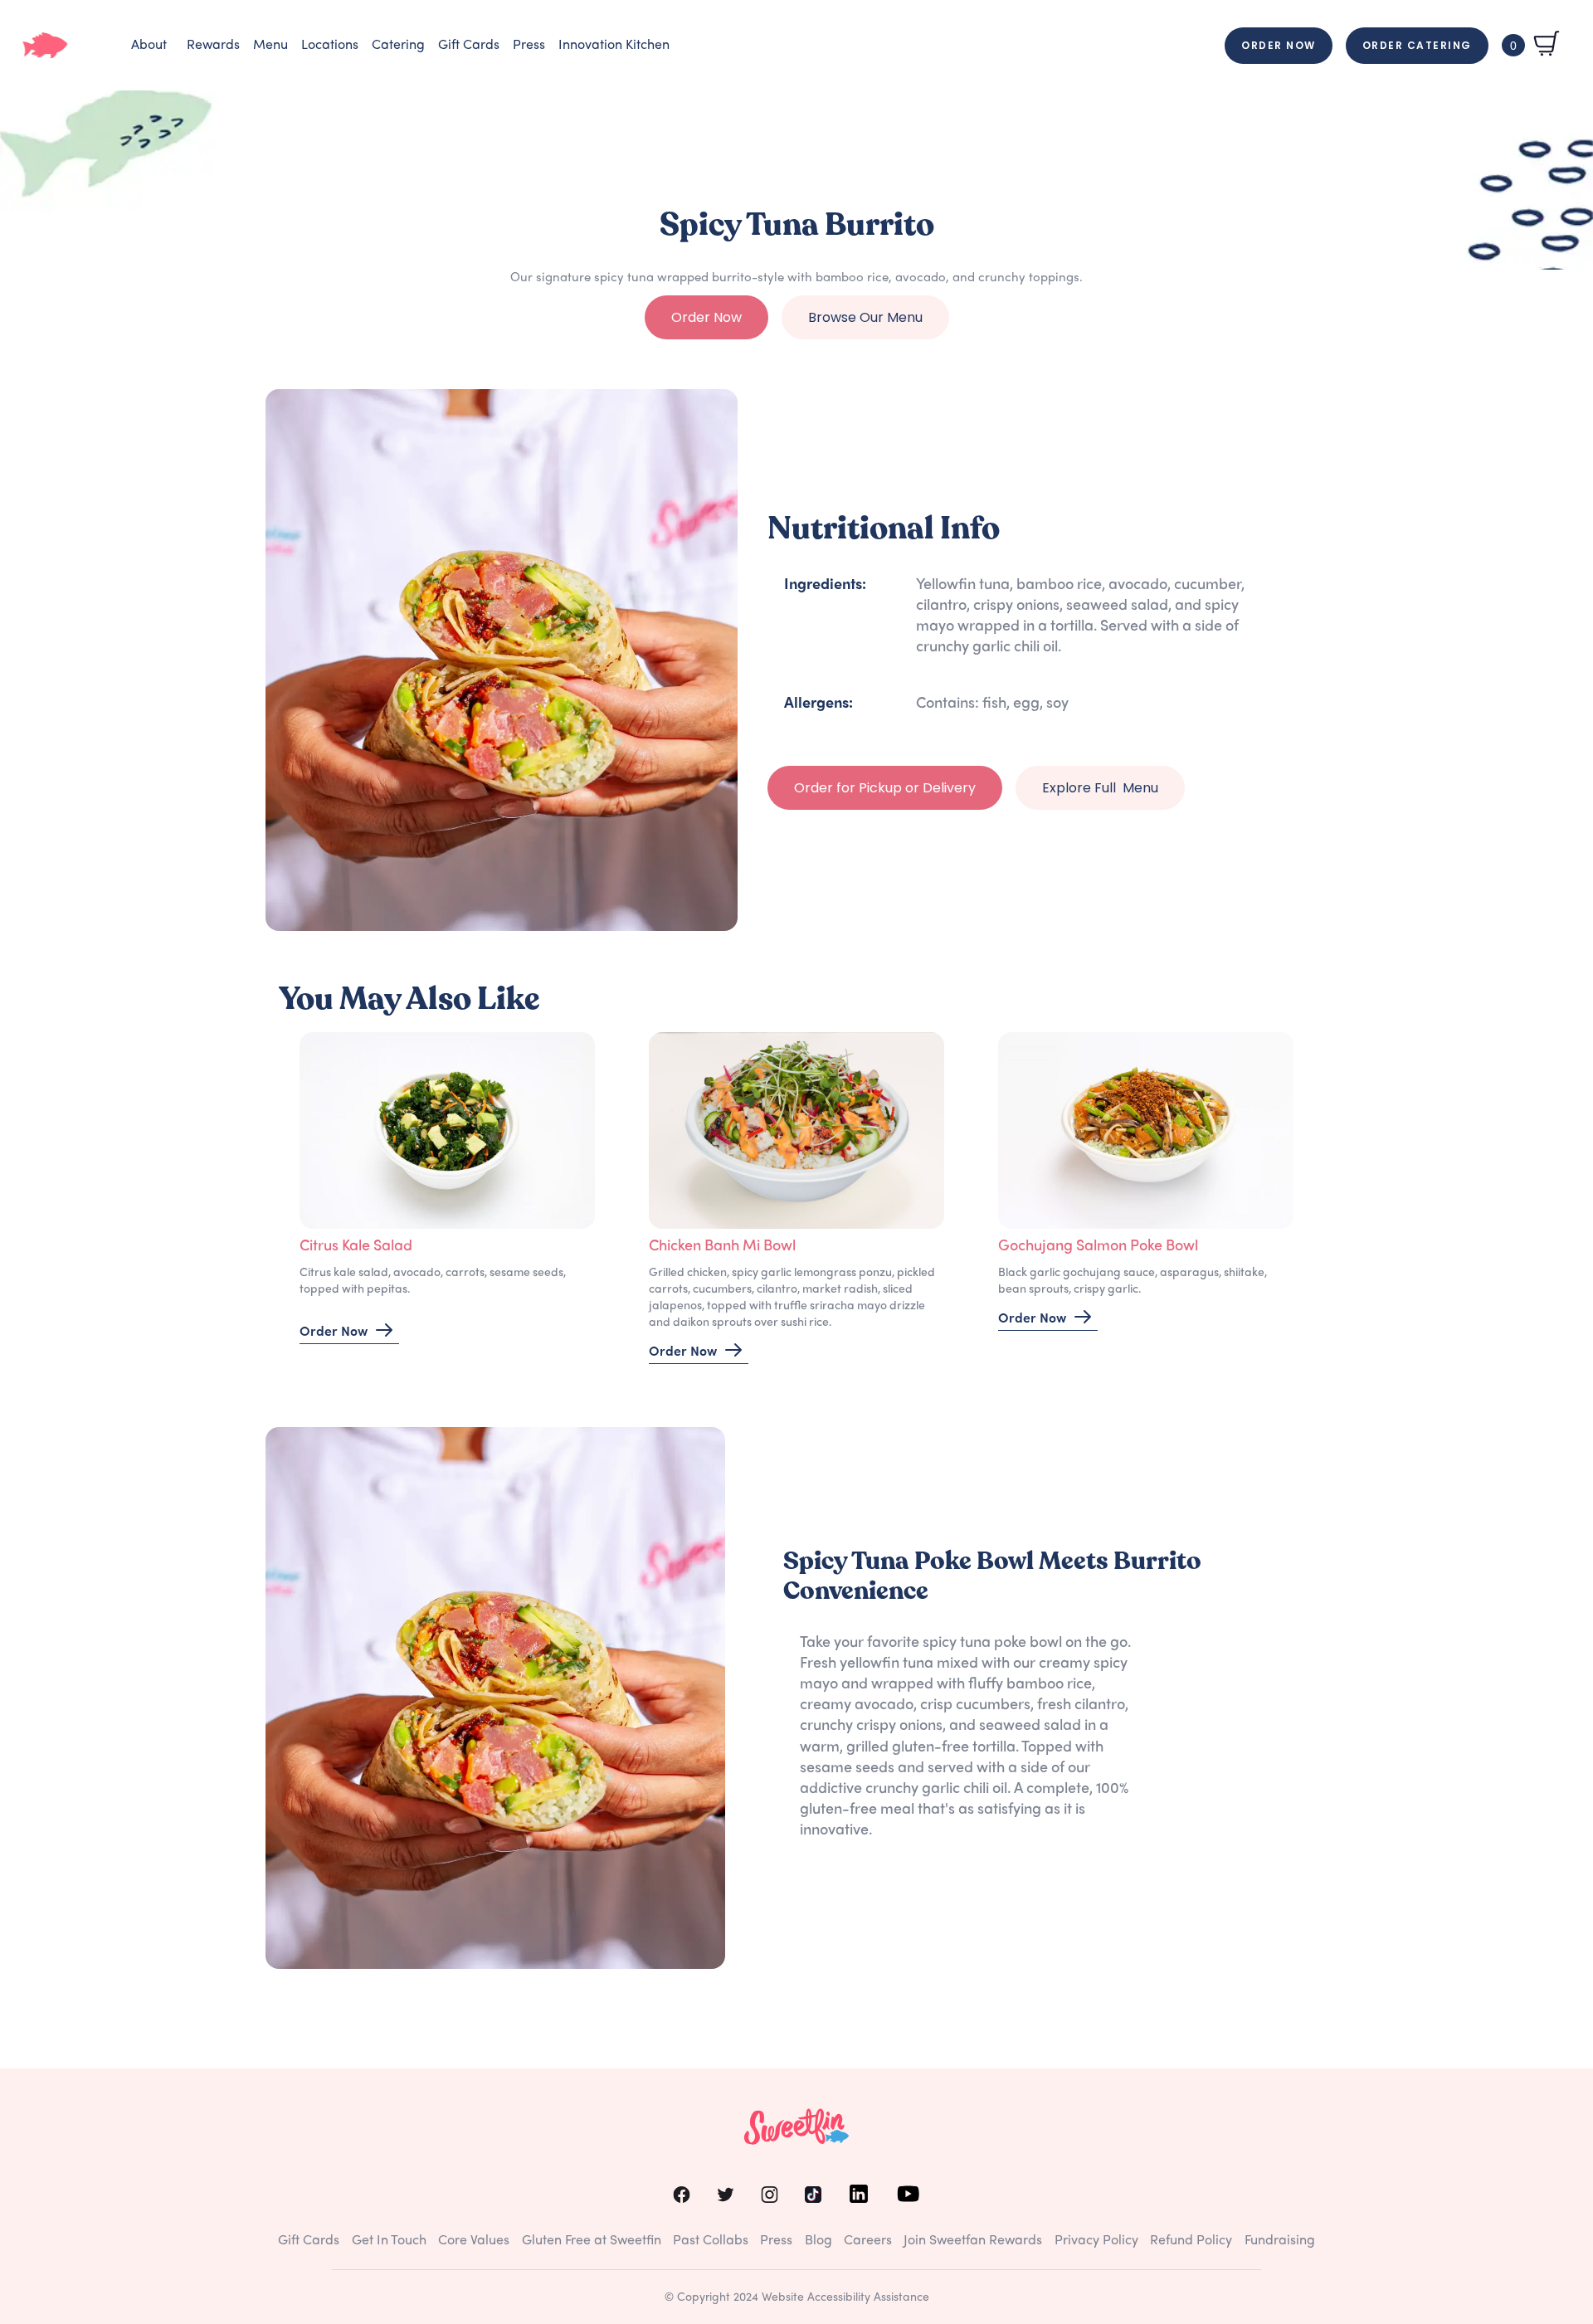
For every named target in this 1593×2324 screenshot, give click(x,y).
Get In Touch (389, 2241)
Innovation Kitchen (614, 46)
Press (529, 46)
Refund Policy (1191, 2241)
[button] (149, 46)
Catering (398, 46)
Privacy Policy (1096, 2241)
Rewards (213, 46)
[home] (45, 45)
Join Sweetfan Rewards (973, 2241)
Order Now (1279, 45)
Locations (330, 46)
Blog (818, 2241)
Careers (868, 2241)
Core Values (474, 2241)
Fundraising (1280, 2241)
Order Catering (1417, 45)
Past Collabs (711, 2241)
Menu (270, 46)
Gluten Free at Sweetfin (592, 2241)
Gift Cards (469, 46)
